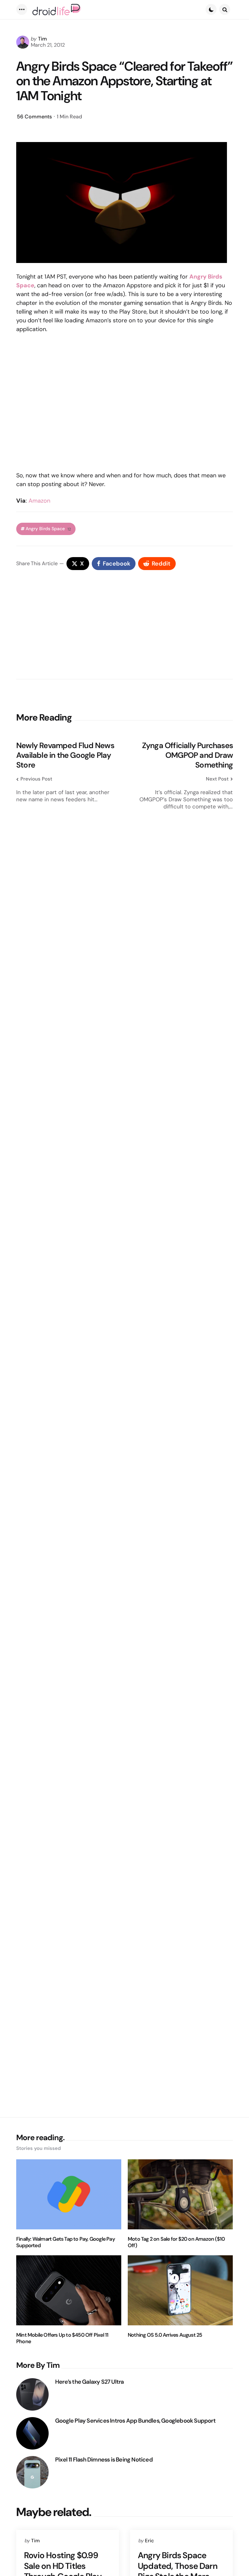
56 (34, 117)
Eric (149, 2541)
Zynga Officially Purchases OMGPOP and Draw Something (187, 755)
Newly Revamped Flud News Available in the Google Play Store (65, 755)
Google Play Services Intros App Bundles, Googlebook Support (135, 2421)
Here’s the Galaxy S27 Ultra (89, 2382)
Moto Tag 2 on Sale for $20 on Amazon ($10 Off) (176, 2242)
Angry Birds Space (48, 529)
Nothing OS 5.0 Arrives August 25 (165, 2335)
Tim (42, 39)
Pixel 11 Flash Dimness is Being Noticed (104, 2460)
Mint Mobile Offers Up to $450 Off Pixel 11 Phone (62, 2338)
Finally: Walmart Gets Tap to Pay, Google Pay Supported (65, 2242)
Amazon (39, 501)
